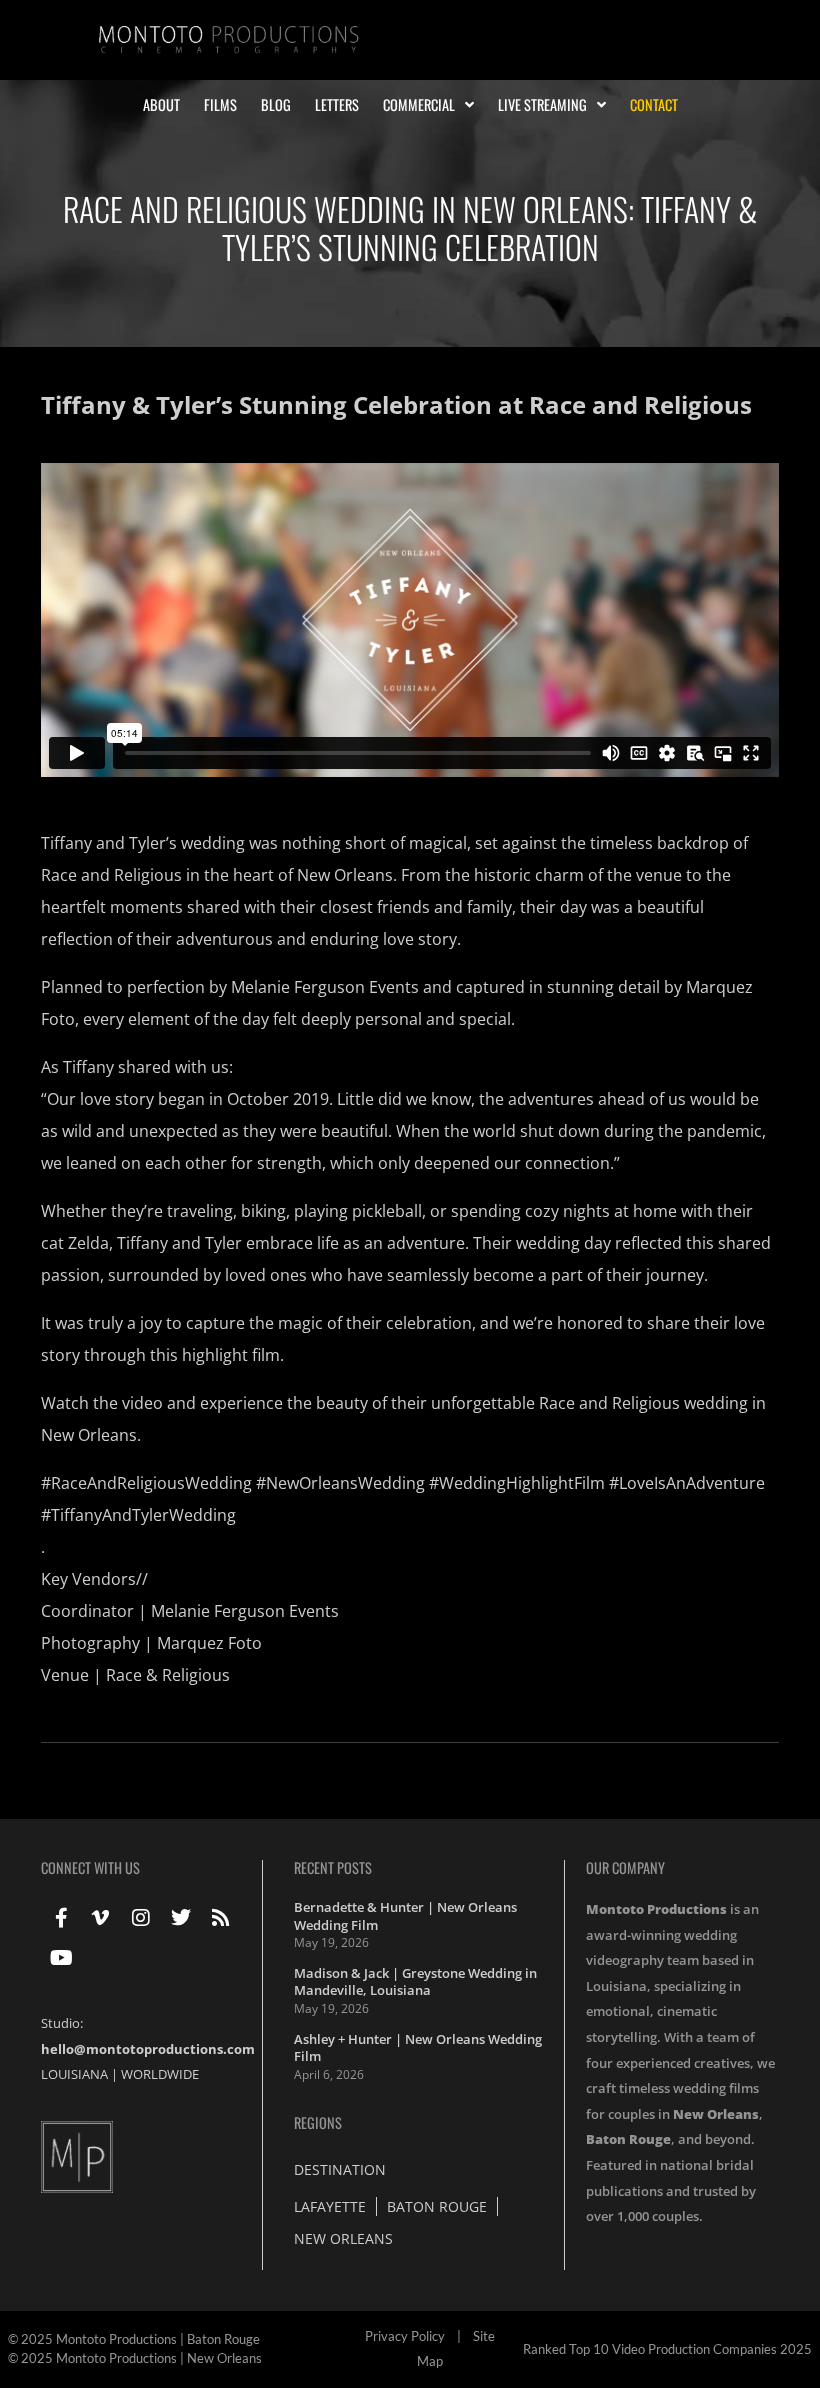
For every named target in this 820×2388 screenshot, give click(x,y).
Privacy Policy (405, 2336)
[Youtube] (61, 1958)
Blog (276, 105)
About (161, 105)
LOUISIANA (74, 2074)
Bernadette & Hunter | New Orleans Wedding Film (405, 1916)
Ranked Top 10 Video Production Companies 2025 (667, 2349)
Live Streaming (542, 105)
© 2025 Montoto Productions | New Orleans (135, 2358)
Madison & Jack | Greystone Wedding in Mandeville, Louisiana (415, 1982)
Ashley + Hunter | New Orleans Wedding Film (418, 2048)
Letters (337, 105)
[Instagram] (141, 1918)
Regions (318, 2122)
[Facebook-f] (61, 1918)
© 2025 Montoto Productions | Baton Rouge (134, 2339)
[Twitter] (181, 1918)
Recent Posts (333, 1867)
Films (220, 105)
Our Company (625, 1867)
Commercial (419, 105)
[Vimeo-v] (101, 1918)
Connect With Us (90, 1867)
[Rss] (221, 1918)
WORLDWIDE (160, 2074)
